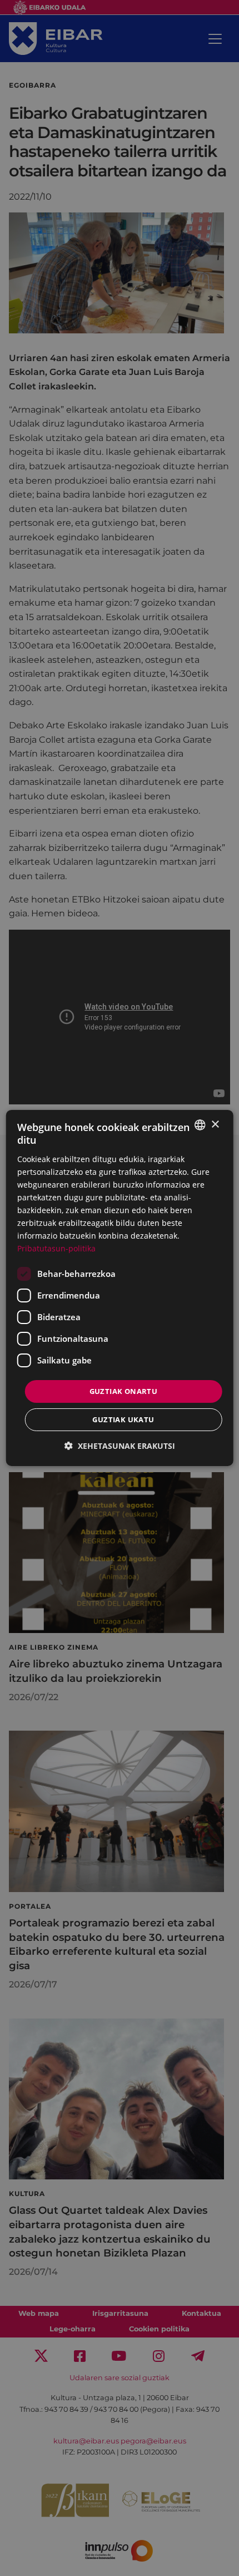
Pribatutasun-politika (56, 1248)
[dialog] (120, 1288)
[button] (120, 1446)
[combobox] (200, 1125)
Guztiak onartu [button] (124, 1391)
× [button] (215, 1124)
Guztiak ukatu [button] (123, 1419)
